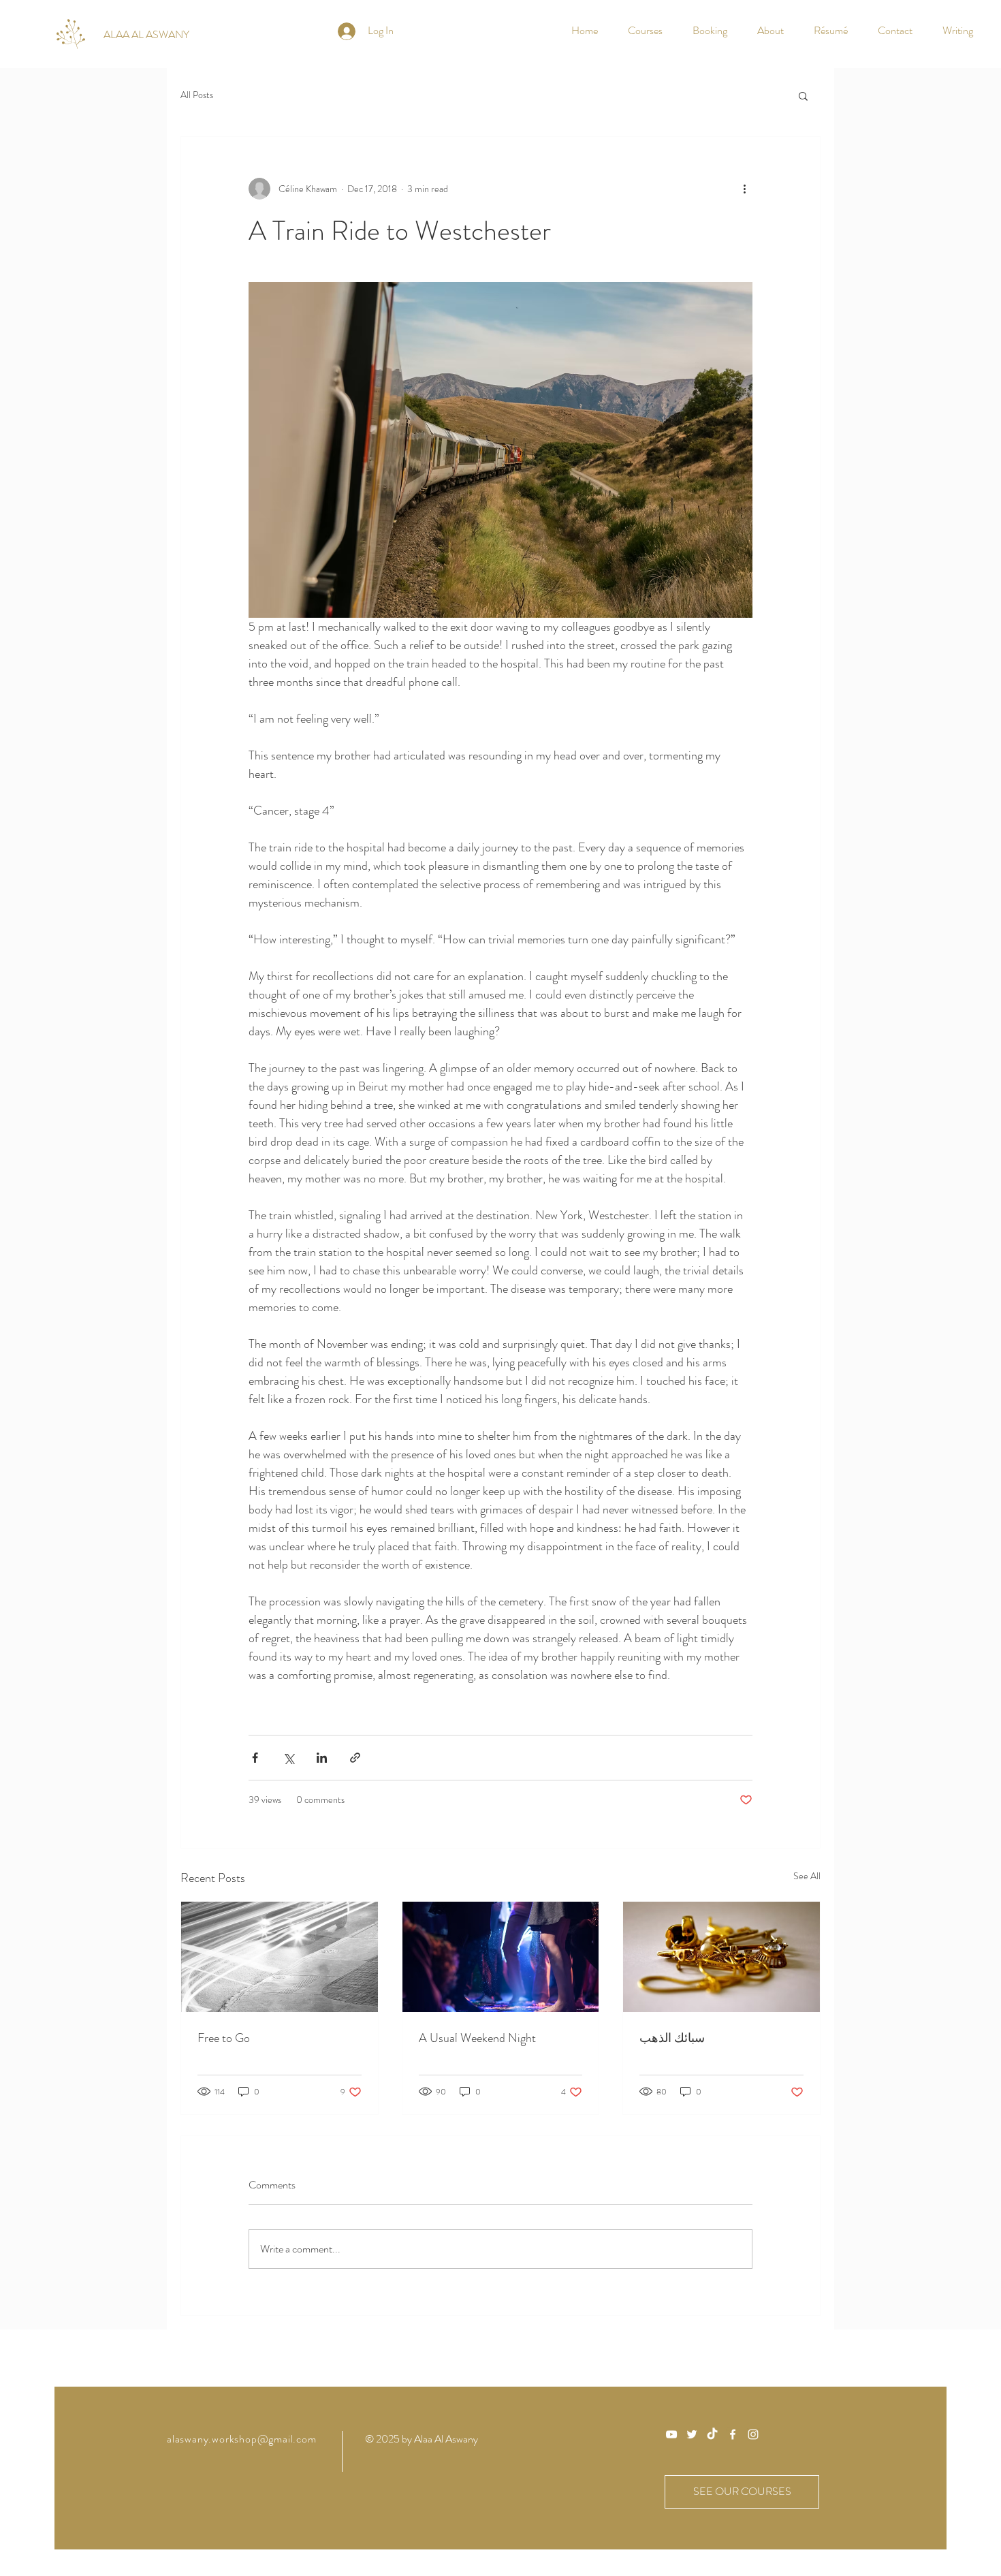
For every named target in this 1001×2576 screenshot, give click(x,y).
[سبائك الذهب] (721, 1957)
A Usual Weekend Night (477, 2038)
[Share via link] (355, 1758)
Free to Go (224, 2038)
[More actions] (744, 189)
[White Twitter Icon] (692, 2434)
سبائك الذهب (672, 2038)
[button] (803, 95)
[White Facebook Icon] (733, 2434)
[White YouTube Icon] (671, 2434)
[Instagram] (753, 2434)
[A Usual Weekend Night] (501, 1957)
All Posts (197, 95)
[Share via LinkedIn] (322, 1758)
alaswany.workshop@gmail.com (242, 2439)
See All (807, 1876)
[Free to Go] (280, 1957)
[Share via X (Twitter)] (288, 1758)
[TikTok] (712, 2434)
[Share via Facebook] (255, 1758)
